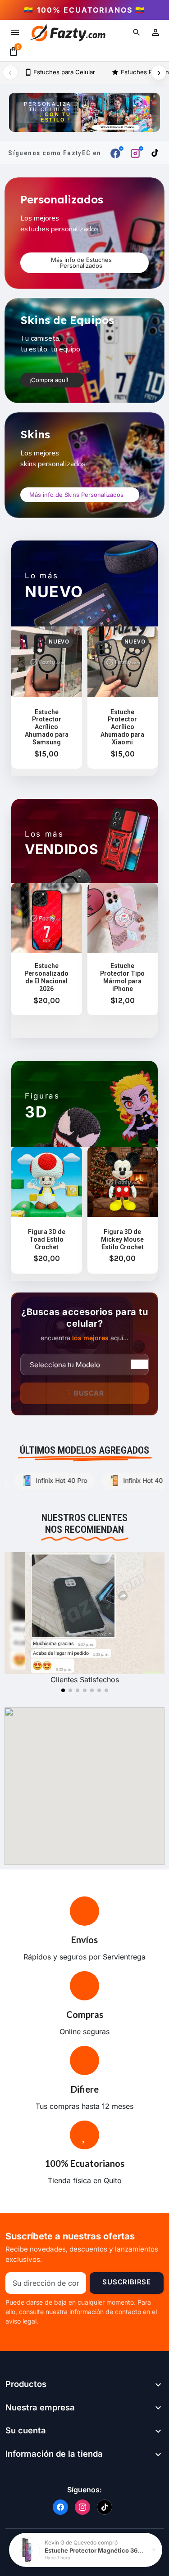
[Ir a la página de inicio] (67, 32)
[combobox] (84, 1365)
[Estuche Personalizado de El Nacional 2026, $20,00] (47, 949)
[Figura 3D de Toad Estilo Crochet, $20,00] (47, 1210)
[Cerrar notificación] (154, 2550)
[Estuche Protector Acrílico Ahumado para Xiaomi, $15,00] (123, 698)
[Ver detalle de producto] (27, 2550)
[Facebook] (60, 2507)
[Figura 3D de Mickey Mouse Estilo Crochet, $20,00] (123, 1210)
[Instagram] (82, 2507)
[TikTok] (105, 2507)
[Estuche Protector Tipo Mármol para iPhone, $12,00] (123, 949)
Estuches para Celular (60, 72)
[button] (137, 32)
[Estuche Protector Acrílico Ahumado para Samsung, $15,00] (47, 698)
